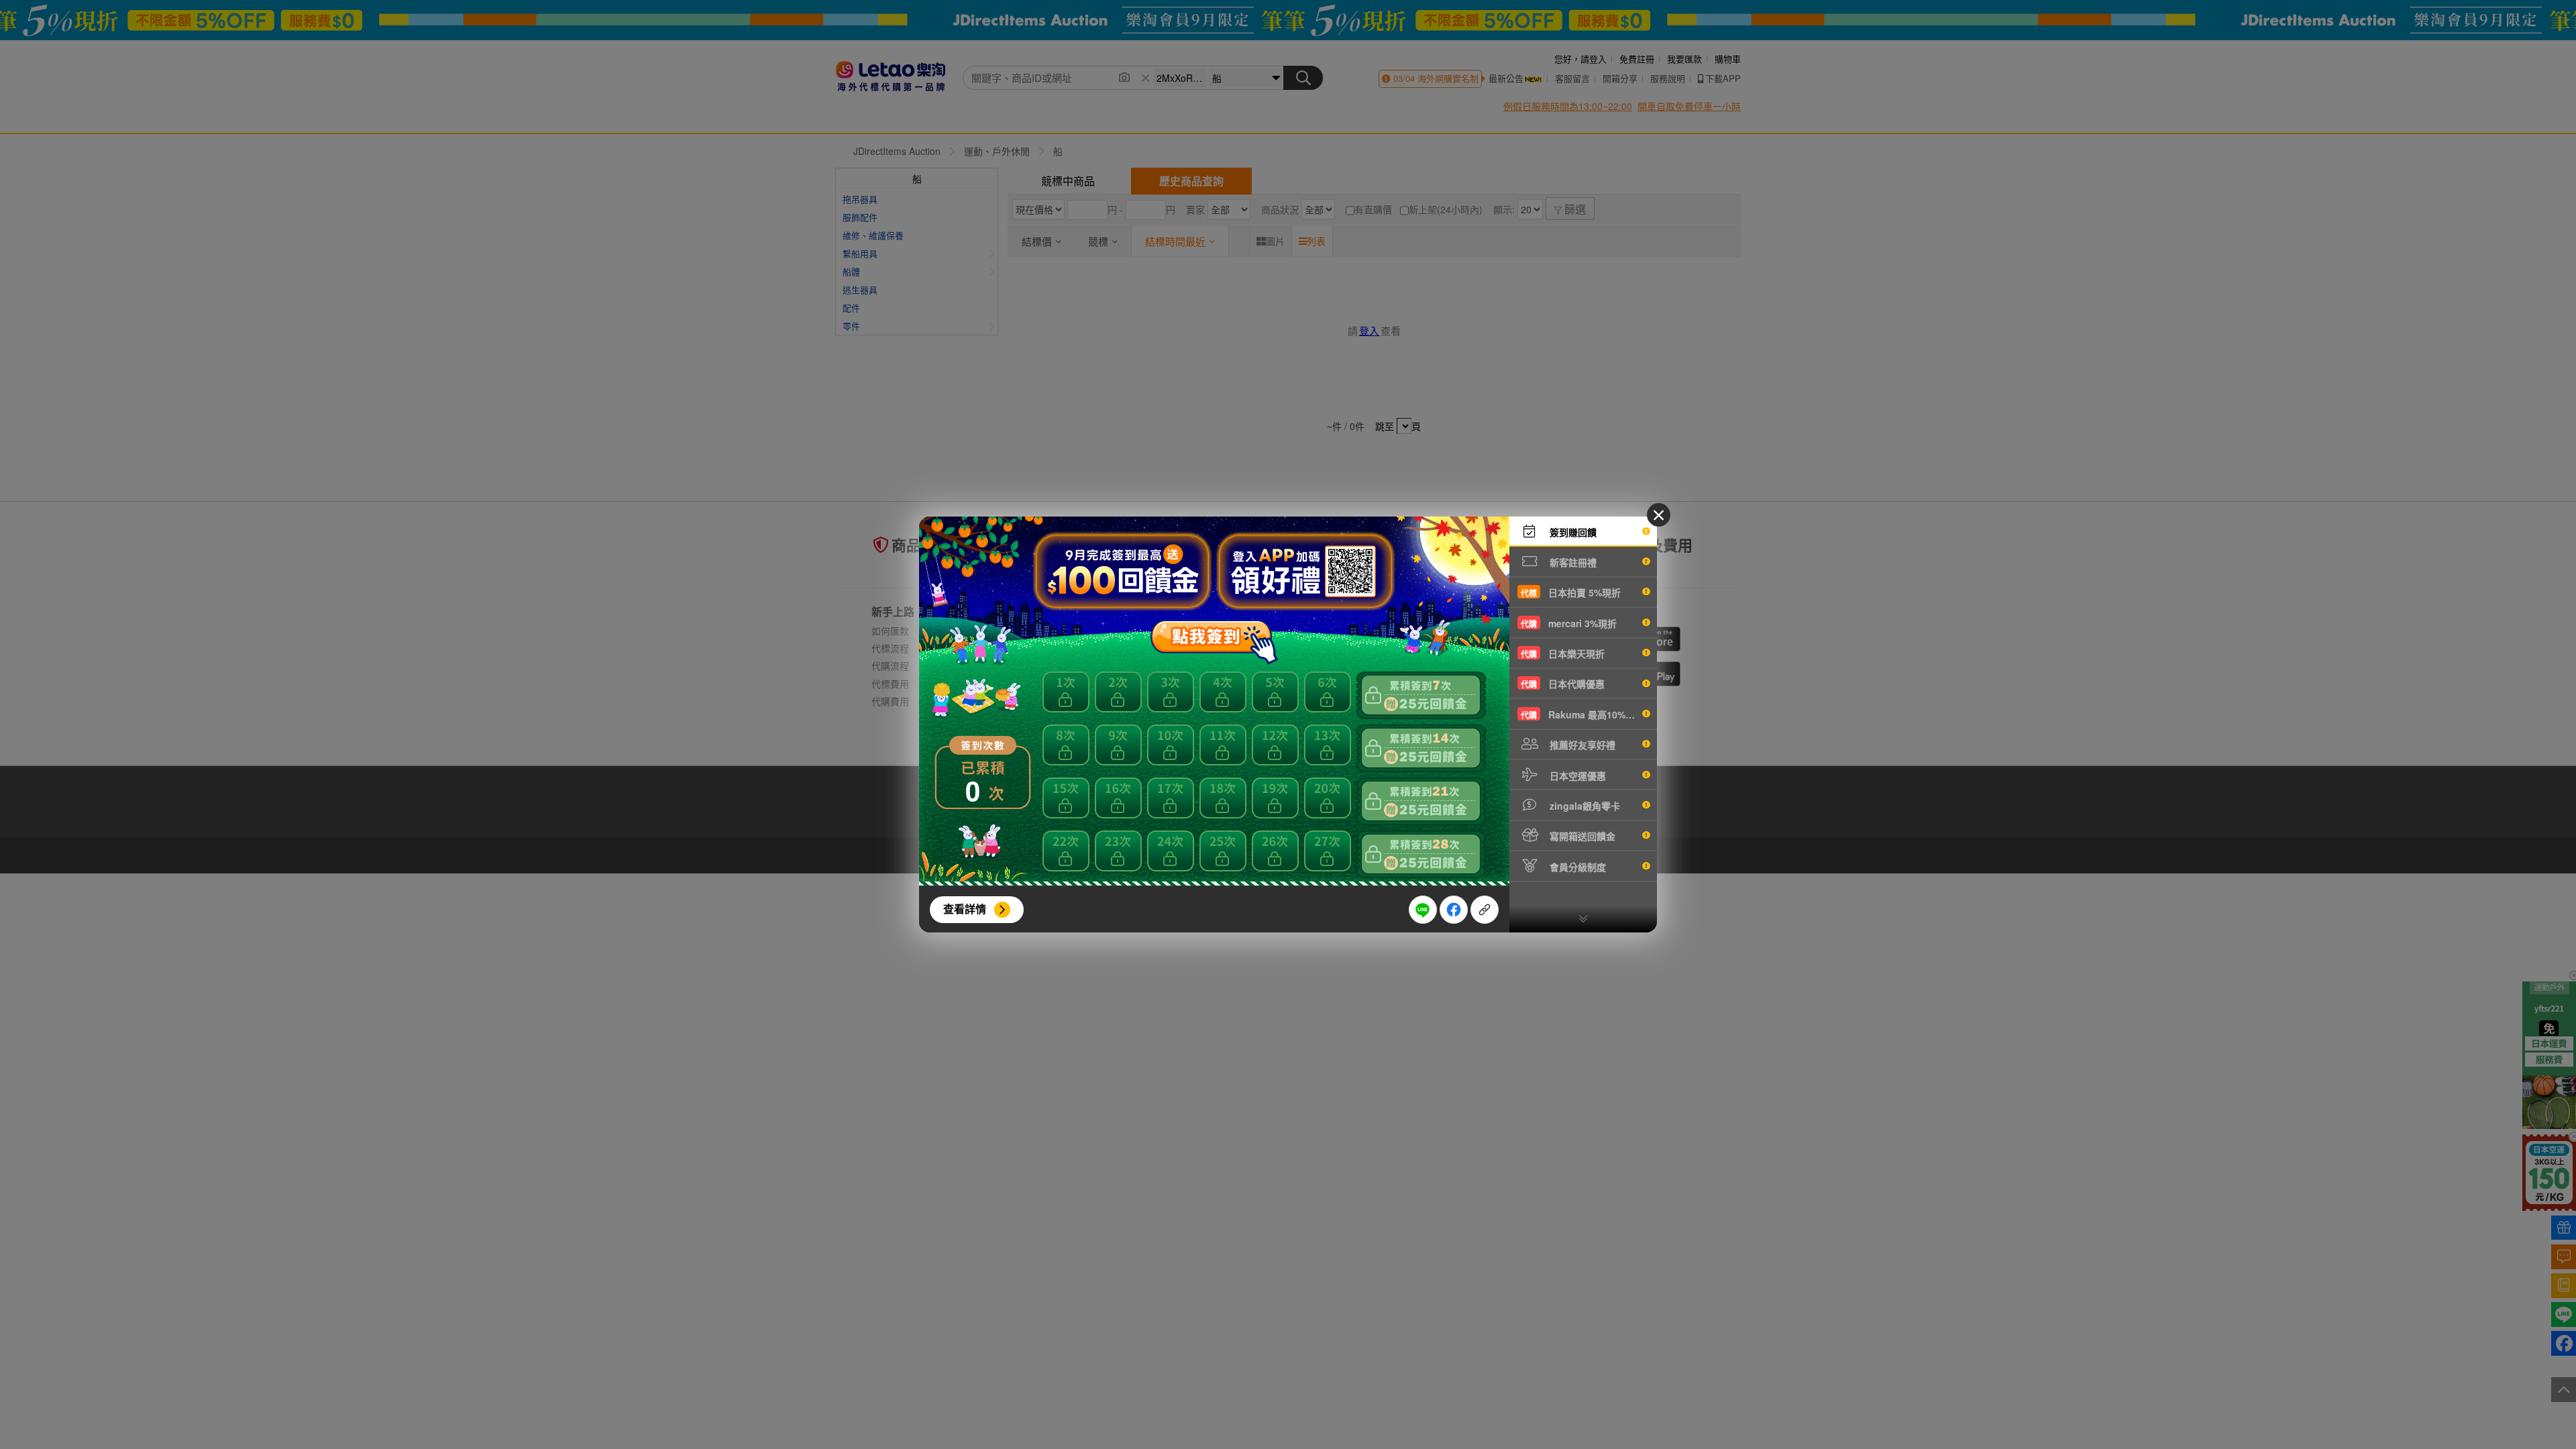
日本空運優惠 (1576, 775)
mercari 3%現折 (1569, 623)
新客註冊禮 (1572, 562)
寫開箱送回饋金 (1581, 836)
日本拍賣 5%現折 (1571, 592)
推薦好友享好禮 (1581, 745)
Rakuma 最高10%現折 (1582, 714)
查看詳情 (965, 909)
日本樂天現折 (1563, 653)
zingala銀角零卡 (1584, 806)
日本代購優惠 (1563, 684)
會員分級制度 (1576, 867)
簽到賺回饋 (1572, 532)
